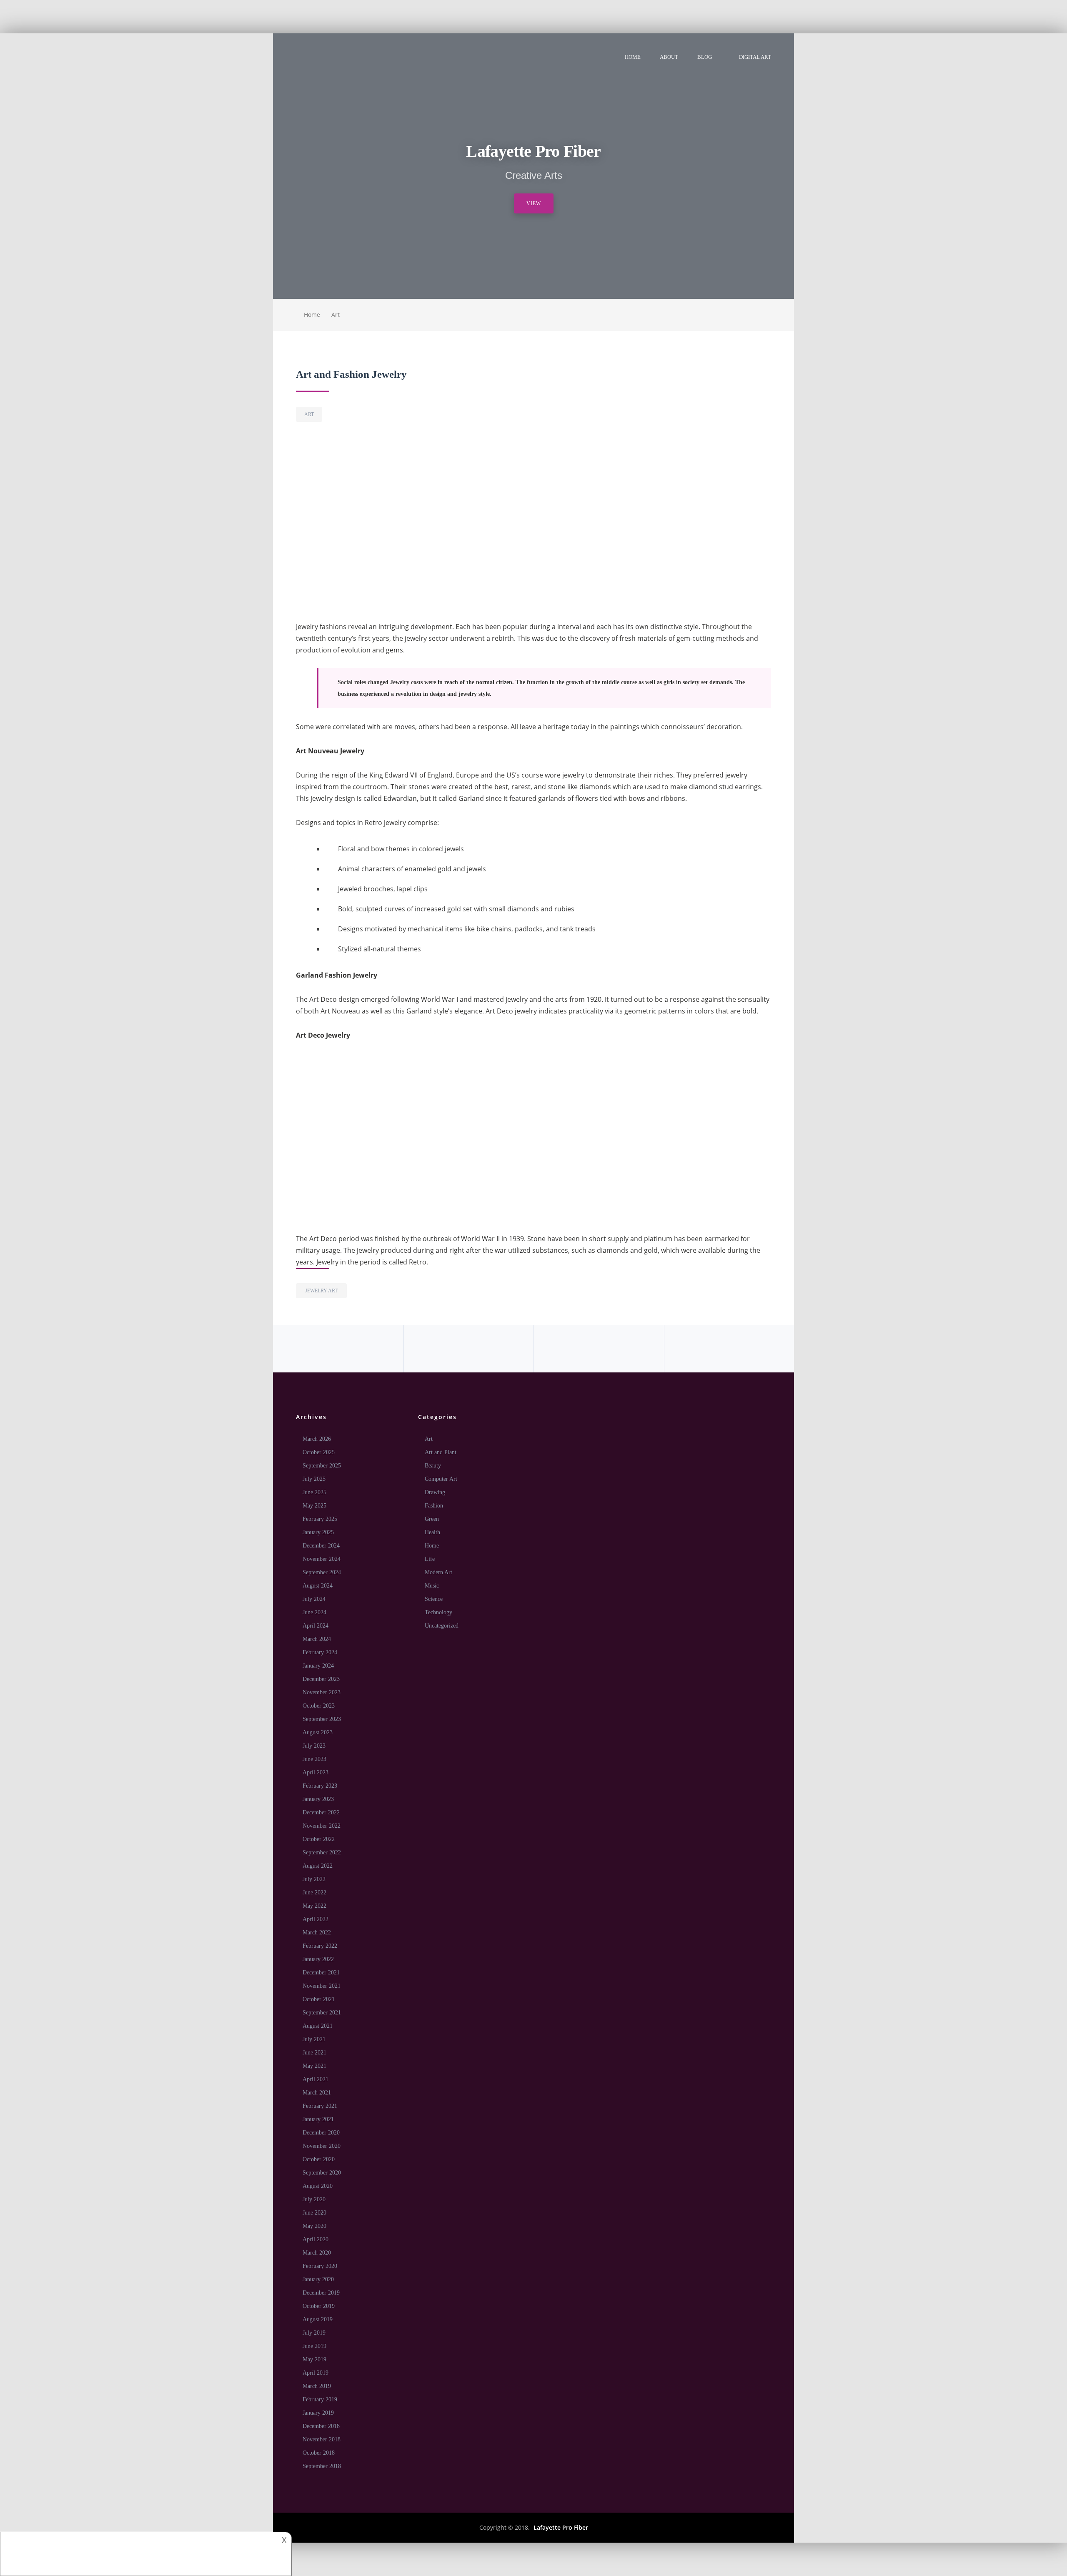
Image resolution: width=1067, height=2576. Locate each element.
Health (432, 1532)
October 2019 (319, 2306)
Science (434, 1599)
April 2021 (316, 2079)
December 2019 (321, 2293)
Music (432, 1586)
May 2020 (314, 2226)
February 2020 (320, 2266)
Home (633, 57)
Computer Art (441, 1479)
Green (432, 1519)
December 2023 (321, 1679)
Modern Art (438, 1572)
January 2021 (318, 2119)
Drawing (435, 1492)
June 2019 (314, 2346)
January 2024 (318, 1666)
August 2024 (318, 1586)
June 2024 (314, 1612)
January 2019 (318, 2413)
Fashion (434, 1506)
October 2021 (319, 1999)
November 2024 (322, 1559)
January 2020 (318, 2279)
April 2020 (316, 2239)
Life (430, 1559)
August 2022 (318, 1866)
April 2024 (316, 1626)
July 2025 (314, 1479)
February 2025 (320, 1519)
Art (336, 315)
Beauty (433, 1466)
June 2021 (314, 2053)
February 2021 (320, 2106)
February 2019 (320, 2399)
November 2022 (322, 1826)
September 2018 (322, 2466)
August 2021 (318, 2026)
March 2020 (317, 2253)
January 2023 (318, 1799)
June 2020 (314, 2213)
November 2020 (322, 2146)
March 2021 (317, 2093)
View (534, 203)
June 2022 (314, 1892)
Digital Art (755, 57)
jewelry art (321, 1291)
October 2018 (319, 2453)
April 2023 (316, 1772)
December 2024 (321, 1546)
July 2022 (314, 1879)
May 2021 (314, 2066)
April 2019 (316, 2373)
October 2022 (319, 1839)
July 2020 (314, 2199)
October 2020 (319, 2159)
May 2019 (314, 2359)
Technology (438, 1612)
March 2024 (317, 1639)
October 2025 (319, 1452)
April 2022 (316, 1919)
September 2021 (322, 2013)
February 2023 (320, 1786)
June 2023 (314, 1759)
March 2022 (317, 1933)
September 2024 (322, 1572)
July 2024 (314, 1599)
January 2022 (318, 1959)
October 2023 (319, 1706)
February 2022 (320, 1946)
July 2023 (314, 1746)
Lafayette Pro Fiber (561, 2527)
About (669, 57)
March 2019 (317, 2386)
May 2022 (314, 1906)
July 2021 (314, 2039)
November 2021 (322, 1986)
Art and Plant (441, 1452)
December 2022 (321, 1812)
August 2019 (318, 2319)
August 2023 (318, 1732)
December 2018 (321, 2426)
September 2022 (322, 1852)
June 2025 (314, 1492)
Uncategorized (442, 1626)
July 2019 (314, 2333)
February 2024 (320, 1652)
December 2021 (321, 1973)
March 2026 (317, 1439)
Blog (705, 57)
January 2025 (318, 1532)
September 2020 (322, 2173)
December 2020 (321, 2133)
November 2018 (322, 2439)
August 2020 (318, 2186)
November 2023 (322, 1692)
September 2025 (322, 1466)
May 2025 (314, 1506)
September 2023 (322, 1719)
